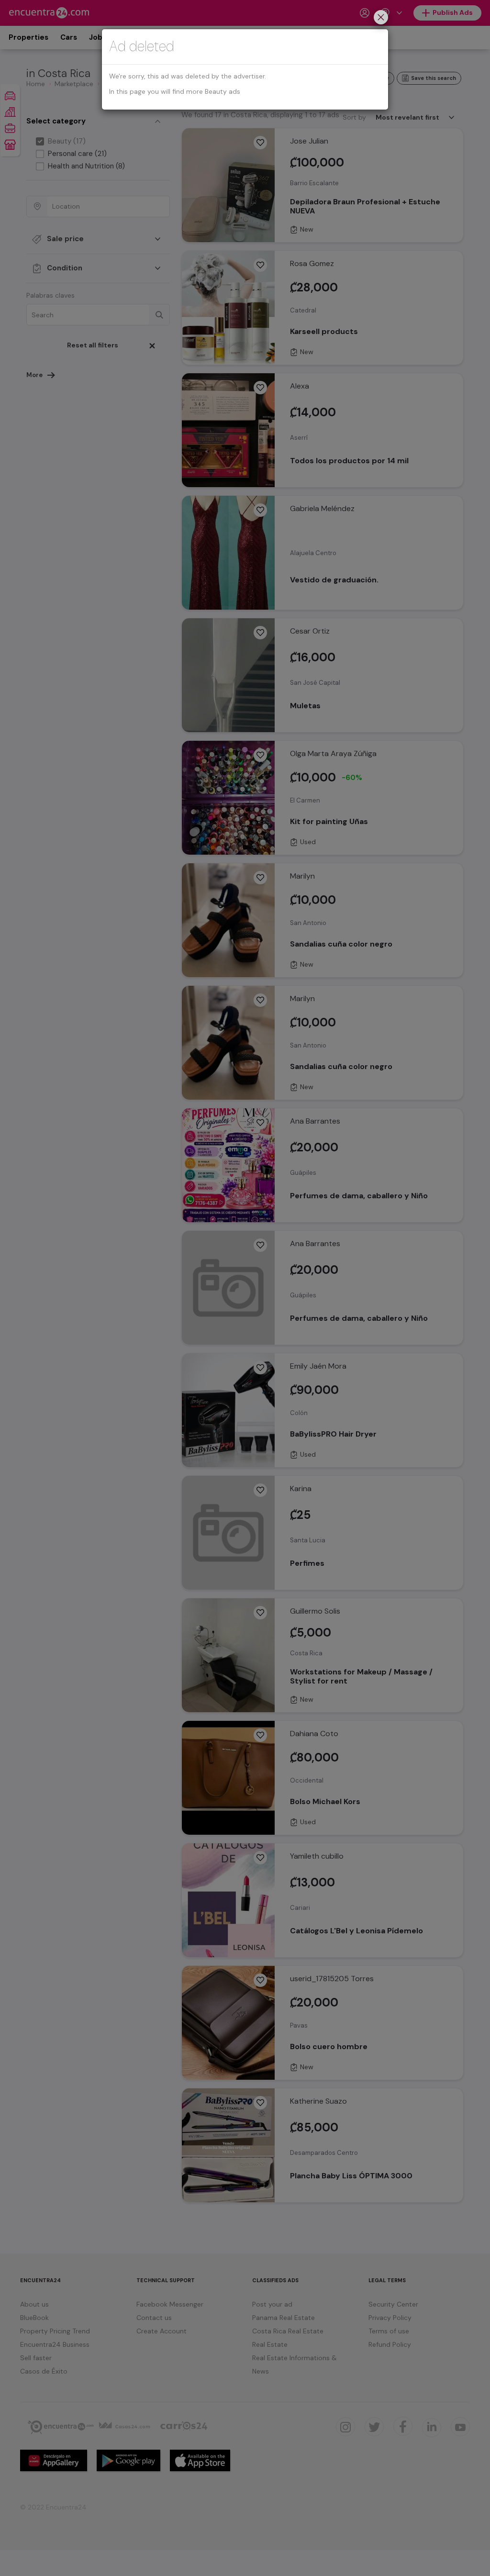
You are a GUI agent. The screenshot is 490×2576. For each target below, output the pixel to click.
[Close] (381, 18)
